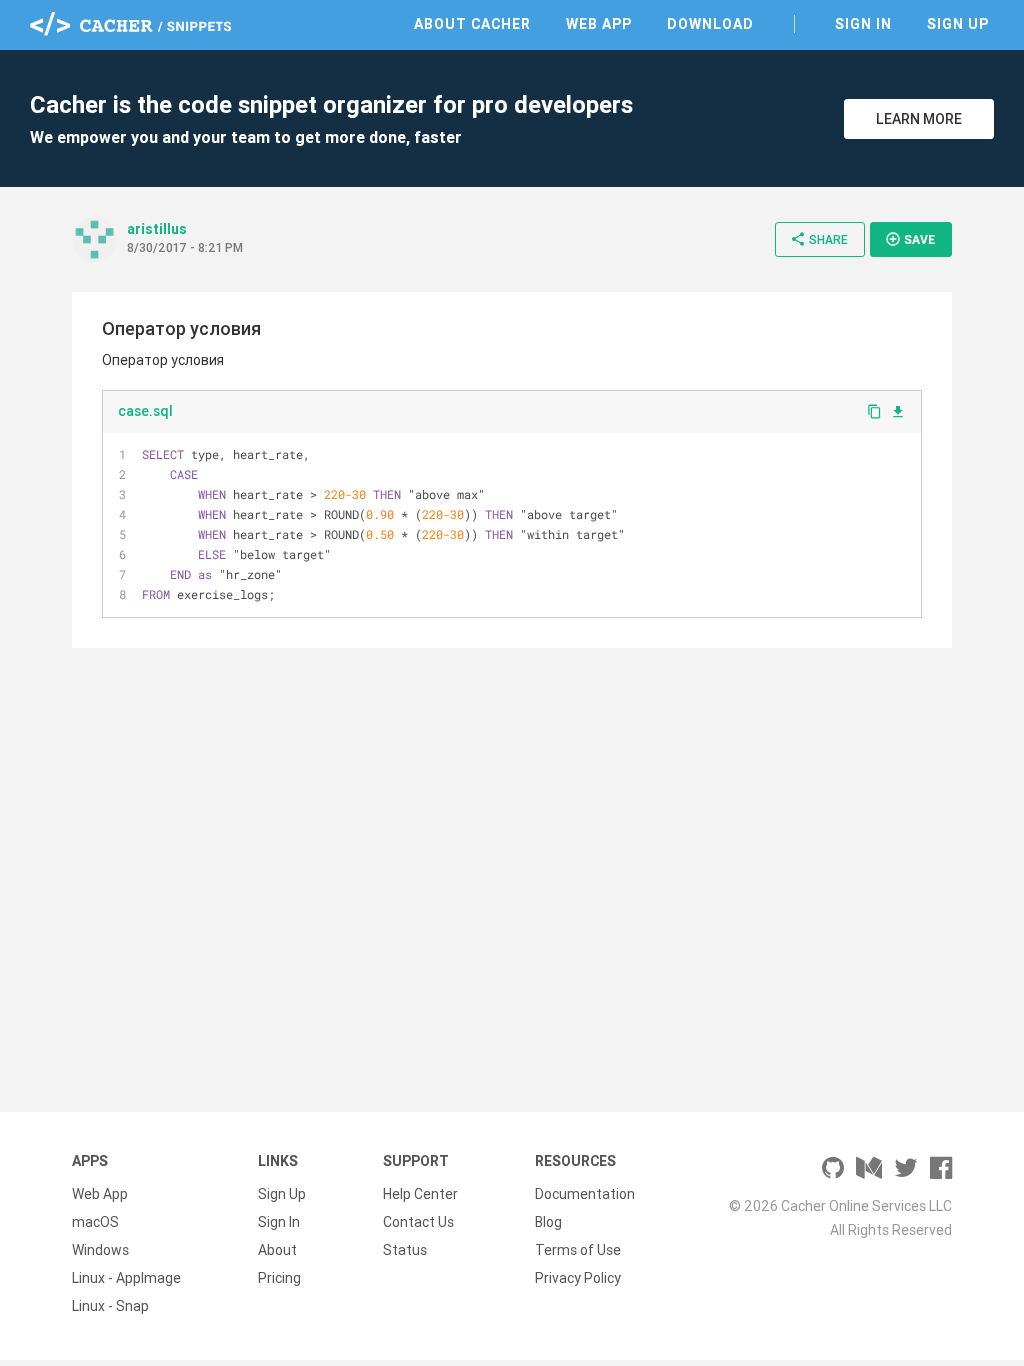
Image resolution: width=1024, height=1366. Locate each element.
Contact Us (418, 1222)
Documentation (585, 1194)
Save (910, 239)
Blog (548, 1222)
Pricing (279, 1278)
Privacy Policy (578, 1278)
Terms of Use (578, 1250)
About (277, 1250)
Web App (599, 24)
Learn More (919, 119)
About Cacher (472, 24)
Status (405, 1250)
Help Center (420, 1194)
